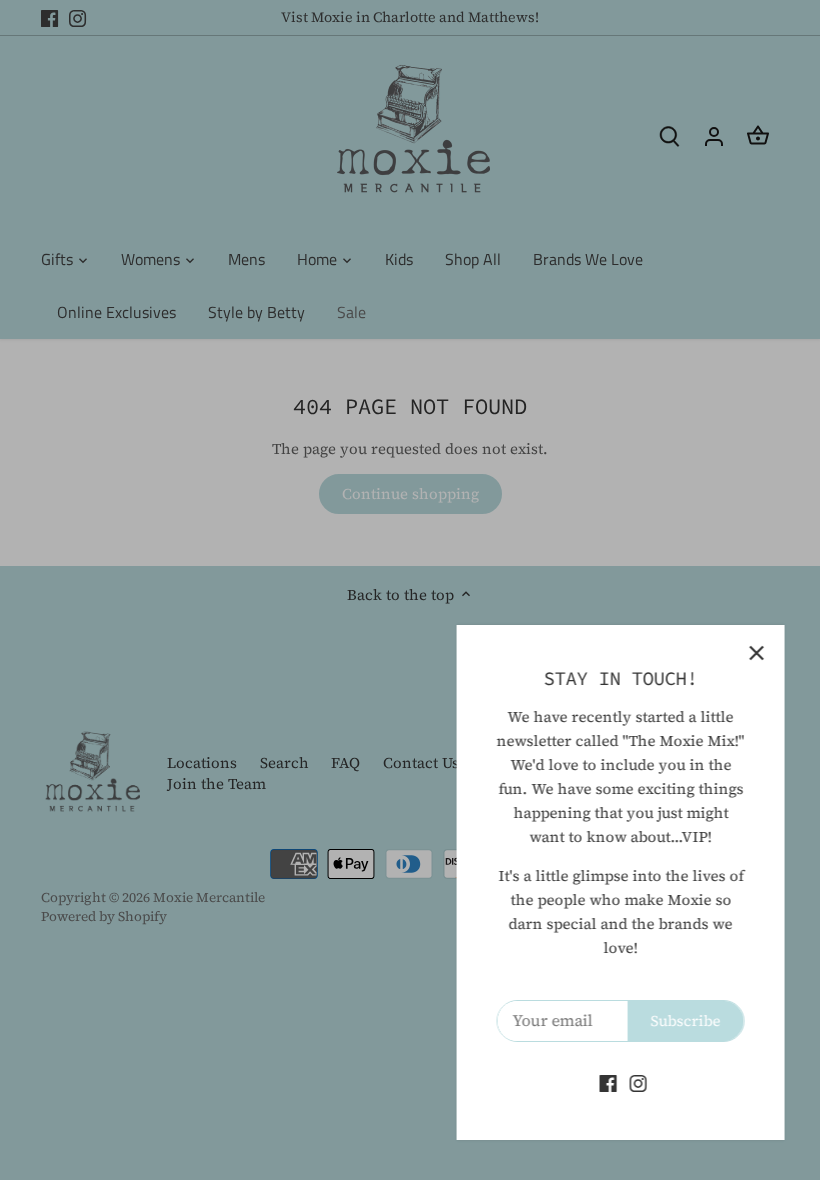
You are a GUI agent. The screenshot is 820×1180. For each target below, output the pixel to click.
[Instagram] (633, 1082)
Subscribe (681, 1020)
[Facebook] (603, 1082)
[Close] (752, 653)
